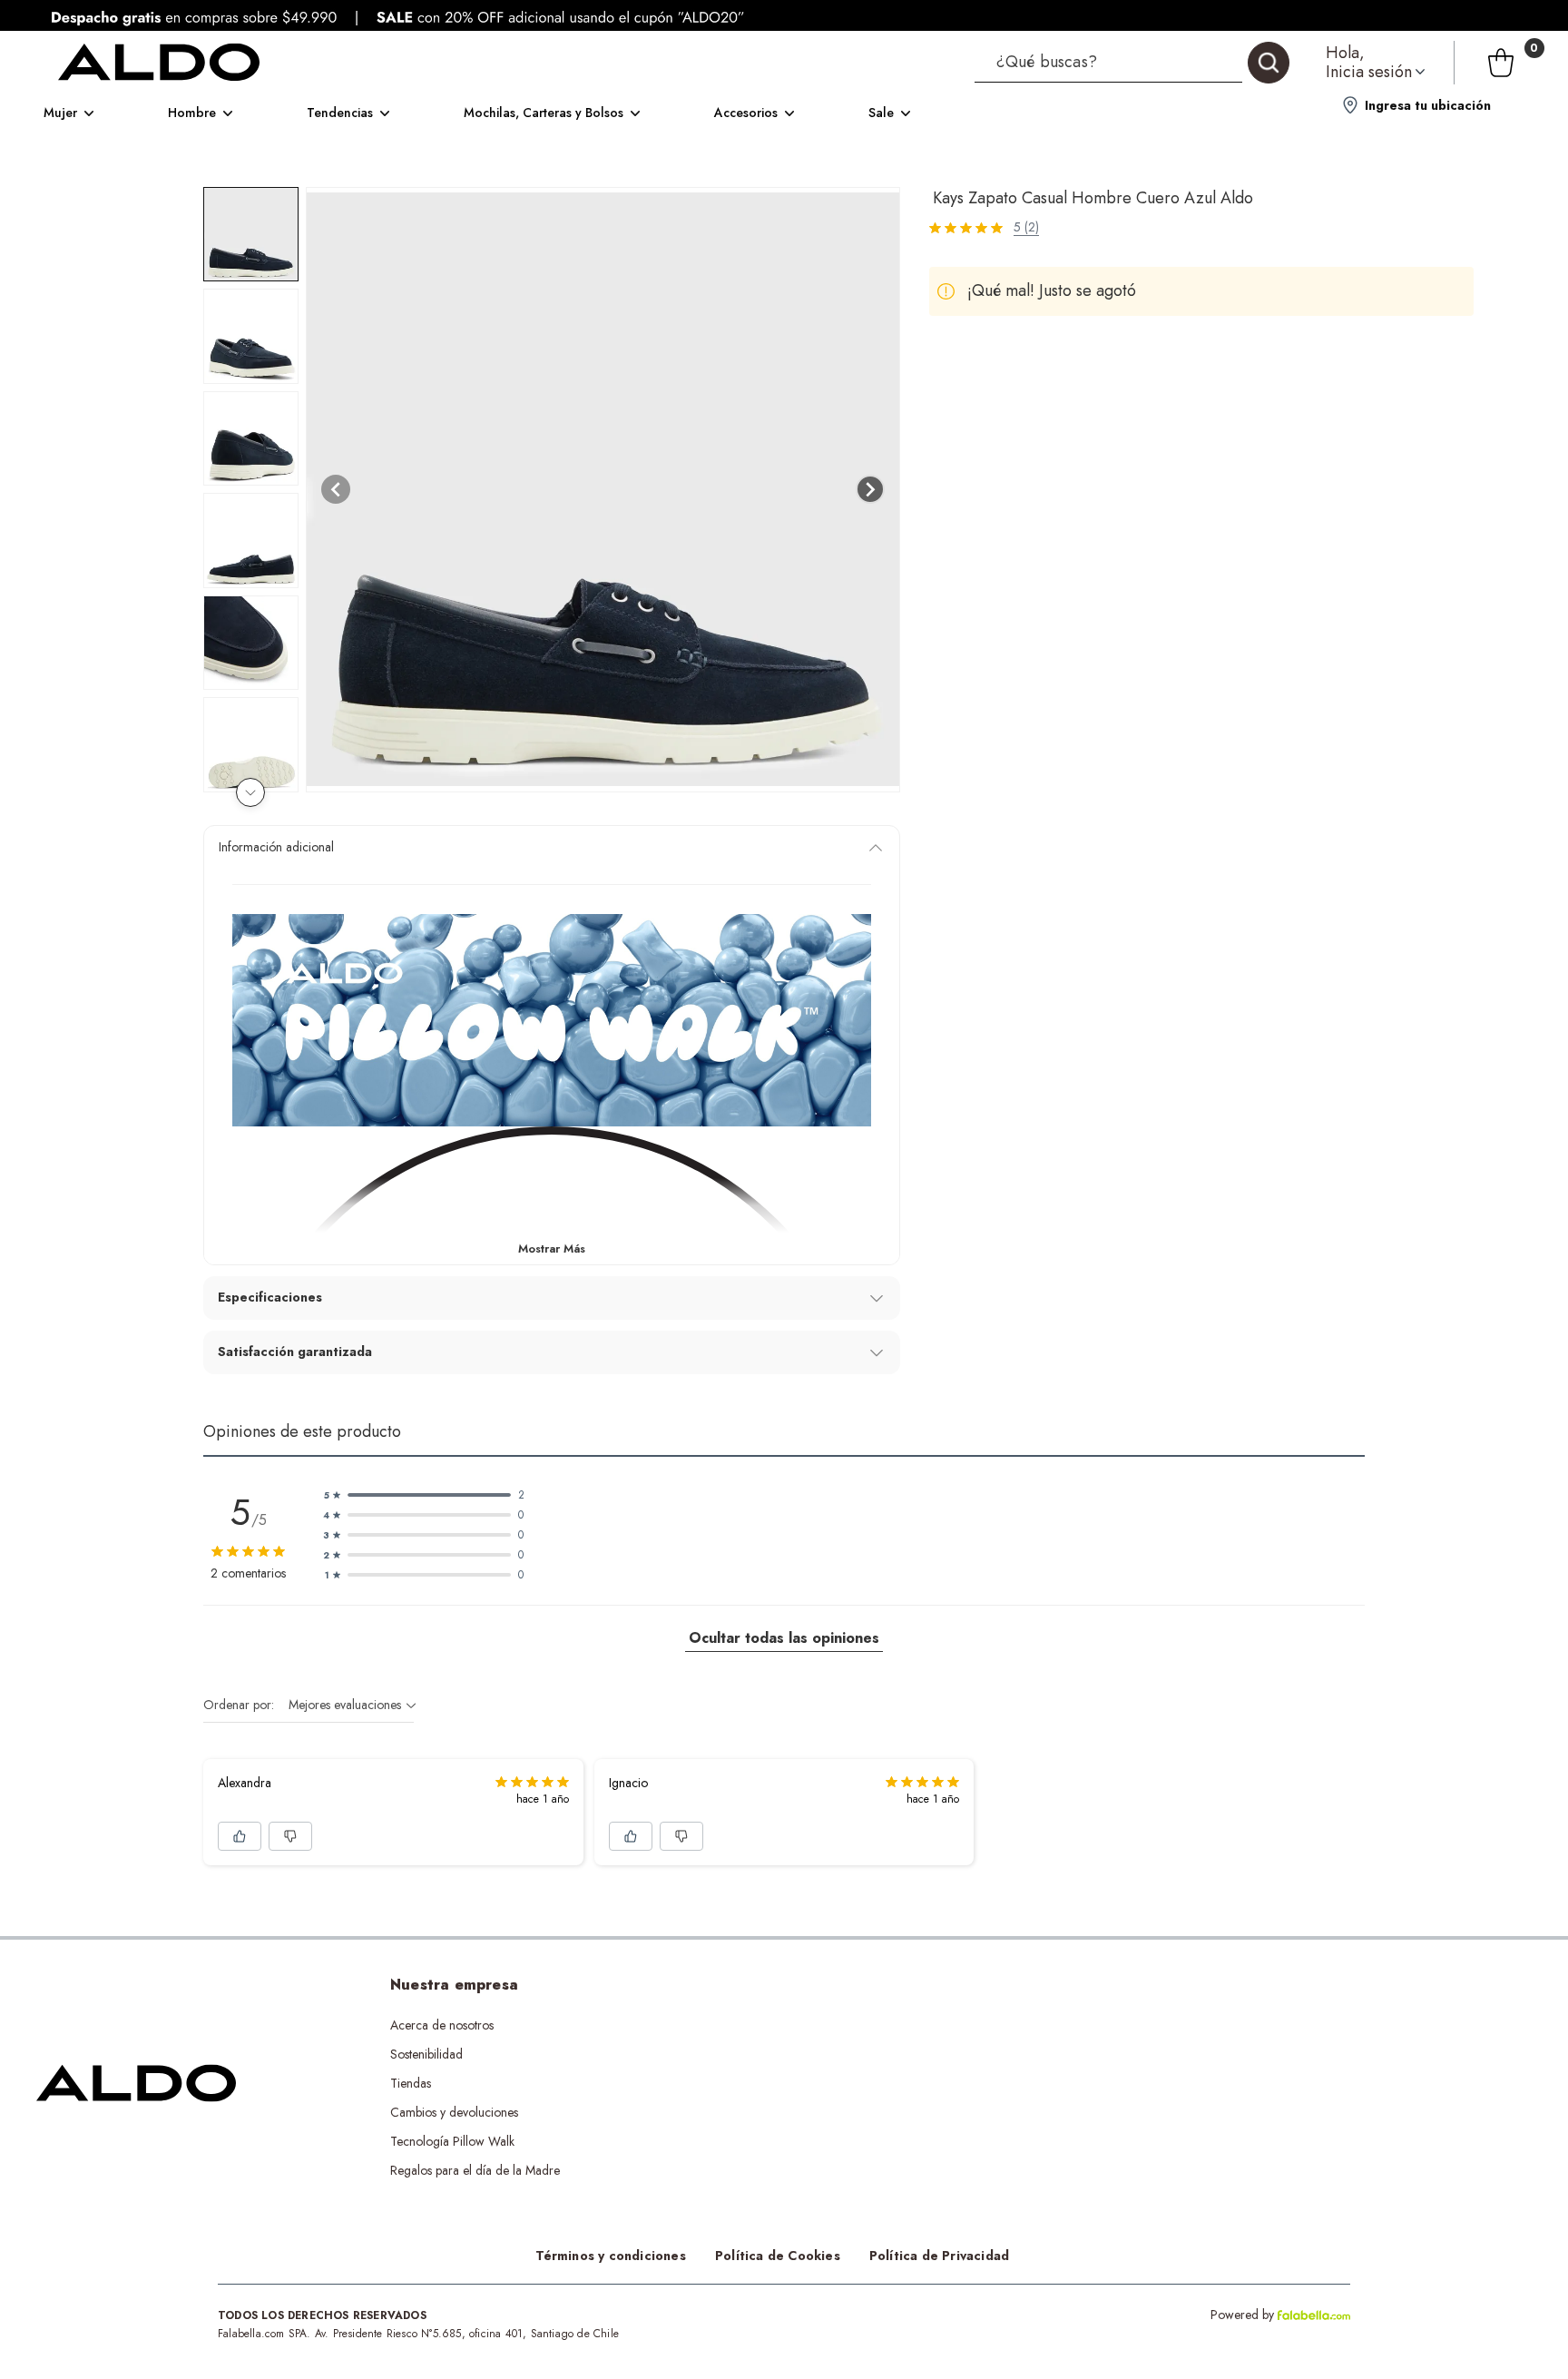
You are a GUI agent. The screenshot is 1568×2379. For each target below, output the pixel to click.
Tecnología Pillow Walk (452, 2141)
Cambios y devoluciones (454, 2112)
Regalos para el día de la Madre (475, 2170)
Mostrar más (552, 1248)
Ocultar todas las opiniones (784, 1638)
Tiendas (411, 2083)
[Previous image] (336, 489)
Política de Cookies (778, 2256)
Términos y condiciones (611, 2256)
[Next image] (870, 489)
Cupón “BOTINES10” (773, 2025)
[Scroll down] (250, 792)
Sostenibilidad (426, 2054)
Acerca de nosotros (442, 2025)
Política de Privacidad (939, 2256)
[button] (1132, 63)
